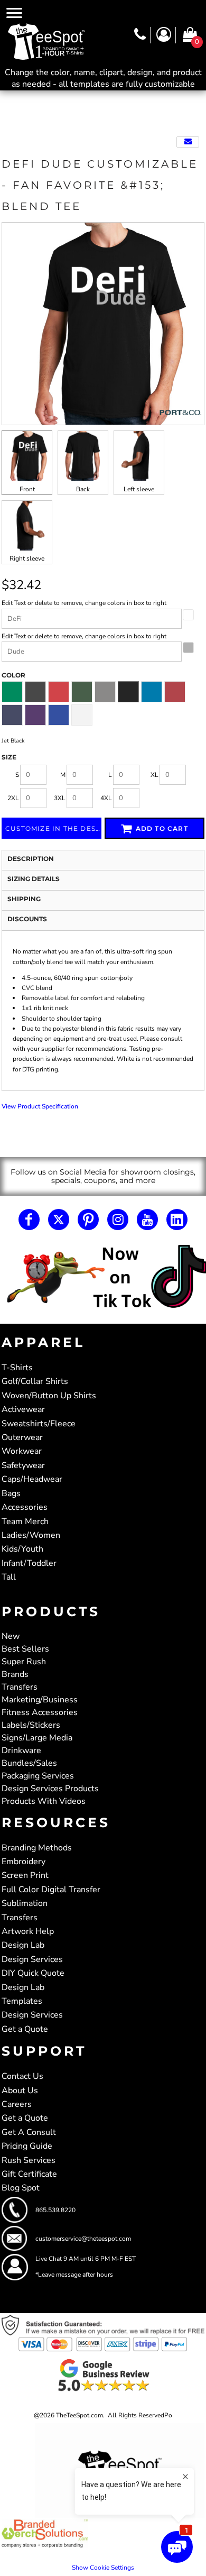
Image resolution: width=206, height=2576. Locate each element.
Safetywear (23, 1465)
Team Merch (25, 1521)
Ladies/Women (31, 1535)
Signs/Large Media (37, 1738)
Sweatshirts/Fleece (39, 1424)
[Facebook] (29, 1220)
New (11, 1636)
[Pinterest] (88, 1220)
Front (27, 489)
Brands (15, 1674)
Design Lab (23, 1945)
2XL (13, 798)
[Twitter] (59, 1220)
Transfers (20, 1687)
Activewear (23, 1409)
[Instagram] (118, 1220)
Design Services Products (50, 1789)
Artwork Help (28, 1931)
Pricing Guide (27, 2146)
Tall (9, 1577)
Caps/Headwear (32, 1479)
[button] (103, 1277)
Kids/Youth (22, 1549)
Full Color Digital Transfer (51, 1890)
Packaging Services (38, 1776)
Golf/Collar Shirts (35, 1381)
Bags (11, 1493)
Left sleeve (139, 489)
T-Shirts (17, 1368)
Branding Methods (37, 1848)
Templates (22, 2001)
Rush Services (29, 2160)
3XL (60, 798)
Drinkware (21, 1750)
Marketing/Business (40, 1700)
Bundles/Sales (29, 1763)
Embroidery (24, 1862)
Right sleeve (27, 558)
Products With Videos (44, 1801)
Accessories (25, 1507)
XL (154, 775)
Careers (17, 2104)
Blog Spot (21, 2188)
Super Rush (24, 1662)
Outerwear (22, 1437)
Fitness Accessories (40, 1712)
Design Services (32, 1959)
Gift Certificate (29, 2174)
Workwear (22, 1451)
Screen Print (25, 1875)
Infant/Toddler (29, 1563)
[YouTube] (147, 1220)
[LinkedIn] (177, 1220)
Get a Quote (25, 2029)
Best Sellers (25, 1649)
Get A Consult (29, 2132)
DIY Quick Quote (33, 1973)
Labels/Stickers (31, 1725)
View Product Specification (40, 1106)
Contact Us (22, 2076)
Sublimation (25, 1903)
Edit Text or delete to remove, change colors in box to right (84, 603)
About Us (20, 2091)
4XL (106, 798)
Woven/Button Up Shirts (49, 1396)
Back (83, 489)
